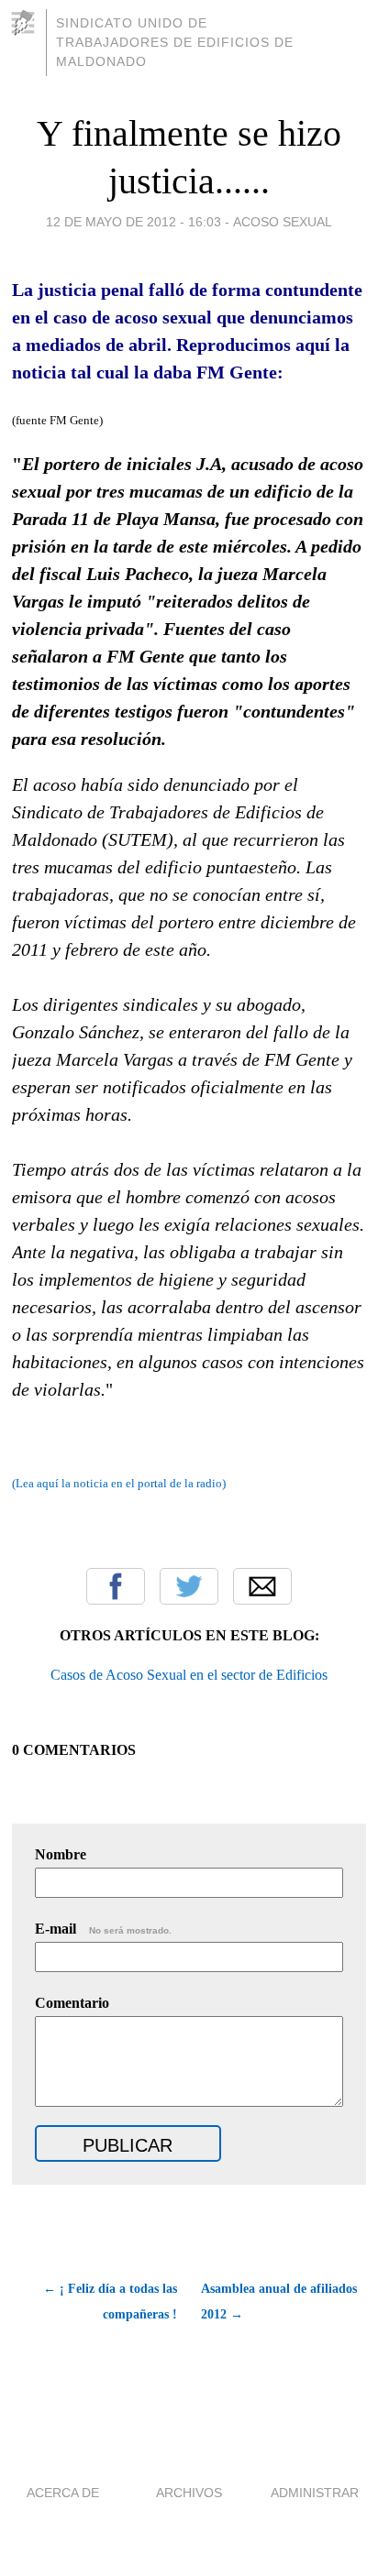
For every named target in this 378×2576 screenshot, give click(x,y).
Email (262, 1586)
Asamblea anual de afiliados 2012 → (279, 2302)
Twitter (189, 1586)
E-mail (103, 1929)
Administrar (315, 2493)
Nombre (61, 1854)
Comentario (72, 2003)
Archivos (189, 2493)
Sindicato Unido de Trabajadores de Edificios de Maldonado (175, 42)
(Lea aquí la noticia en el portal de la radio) (119, 1483)
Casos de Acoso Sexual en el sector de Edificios (189, 1675)
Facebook (116, 1586)
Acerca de (63, 2493)
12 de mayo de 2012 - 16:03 (133, 222)
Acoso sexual (283, 222)
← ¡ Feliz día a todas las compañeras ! (110, 2302)
